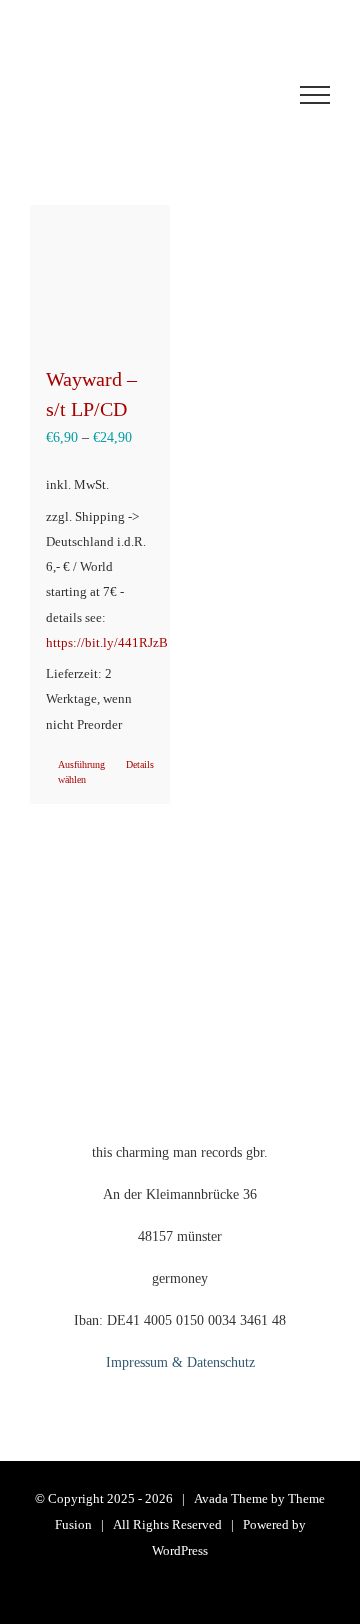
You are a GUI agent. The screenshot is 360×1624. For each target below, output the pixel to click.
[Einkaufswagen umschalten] (124, 95)
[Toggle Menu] (315, 95)
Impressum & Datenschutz (180, 1362)
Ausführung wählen (78, 772)
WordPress (180, 1550)
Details (140, 764)
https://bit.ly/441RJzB (107, 643)
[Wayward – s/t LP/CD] (100, 275)
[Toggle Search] (241, 94)
